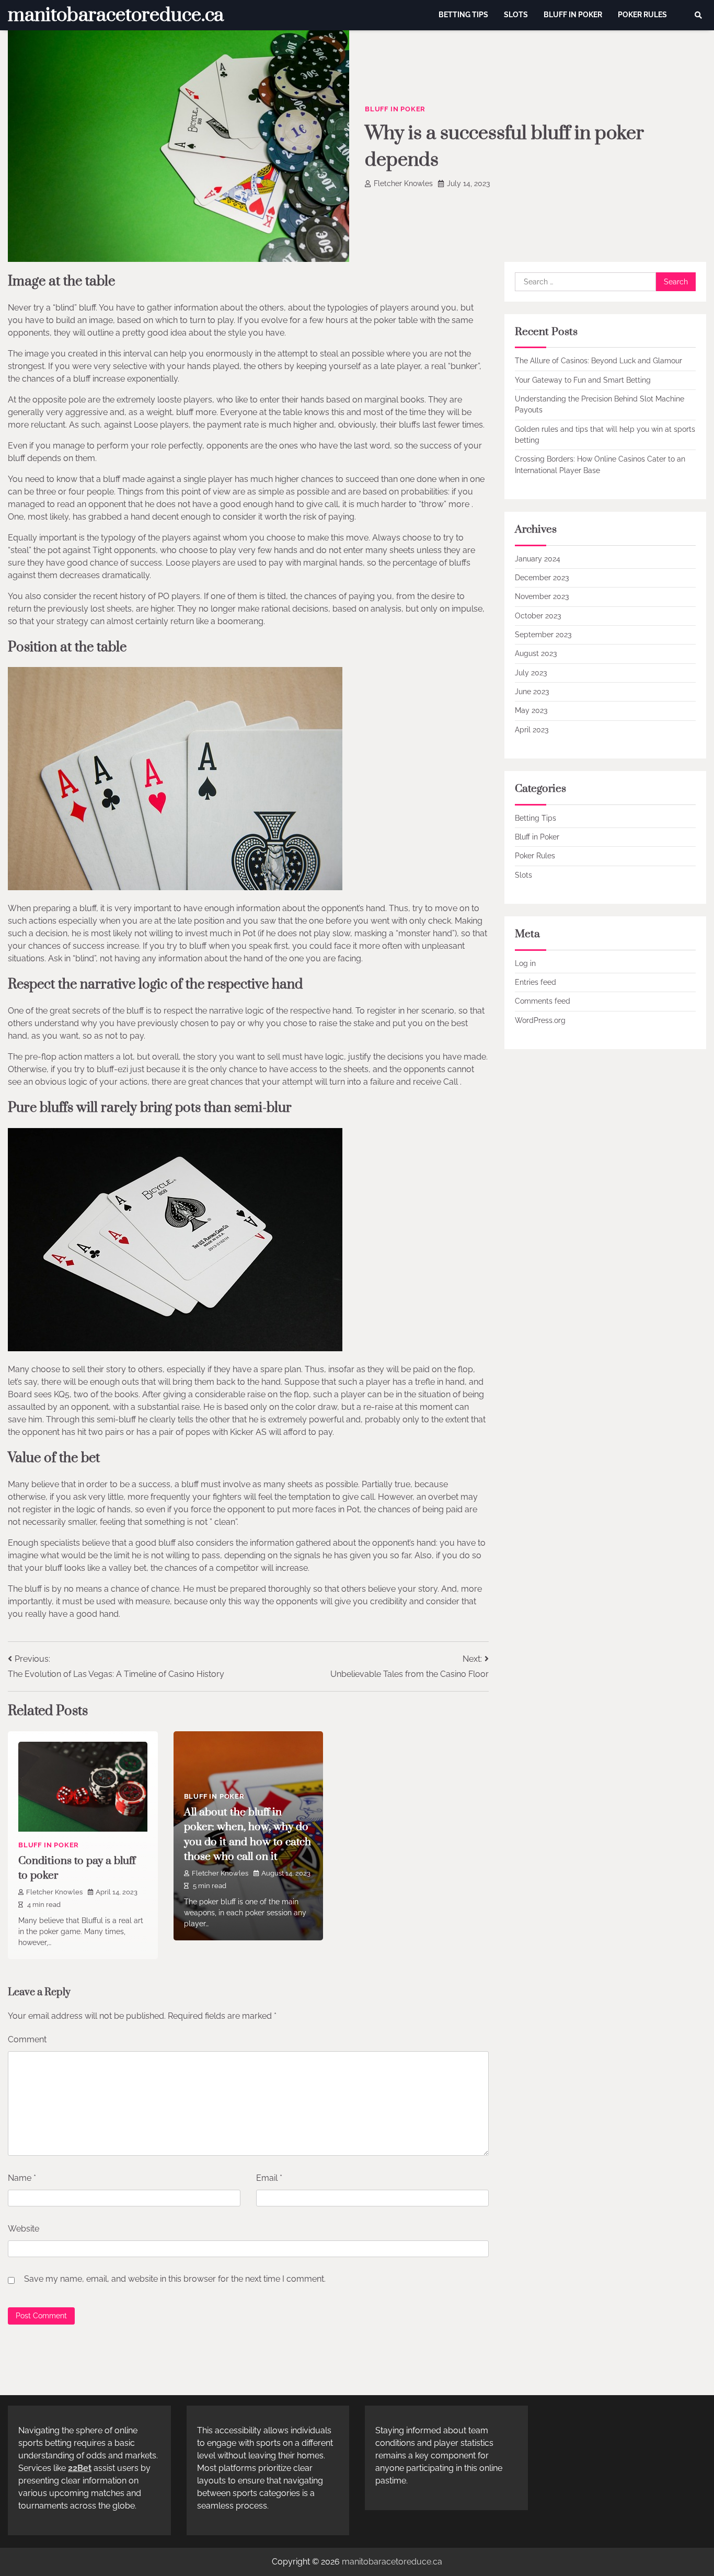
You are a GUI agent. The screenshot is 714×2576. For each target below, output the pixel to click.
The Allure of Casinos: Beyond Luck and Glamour (598, 361)
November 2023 (542, 596)
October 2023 (538, 615)
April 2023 (532, 729)
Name (22, 2178)
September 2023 (543, 635)
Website (24, 2229)
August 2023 (536, 653)
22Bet (80, 2468)
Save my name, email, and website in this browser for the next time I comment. (175, 2279)
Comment (27, 2039)
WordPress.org (540, 1020)
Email (269, 2178)
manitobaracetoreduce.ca (116, 15)
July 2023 (531, 672)
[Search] (698, 15)
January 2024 (538, 558)
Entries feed (535, 982)
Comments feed (543, 1001)
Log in (525, 963)
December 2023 (542, 578)
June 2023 (532, 692)
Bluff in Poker (573, 15)
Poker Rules (642, 15)
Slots (516, 15)
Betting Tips (463, 15)
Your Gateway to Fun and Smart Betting (583, 379)
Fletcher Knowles (403, 183)
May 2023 (531, 710)
